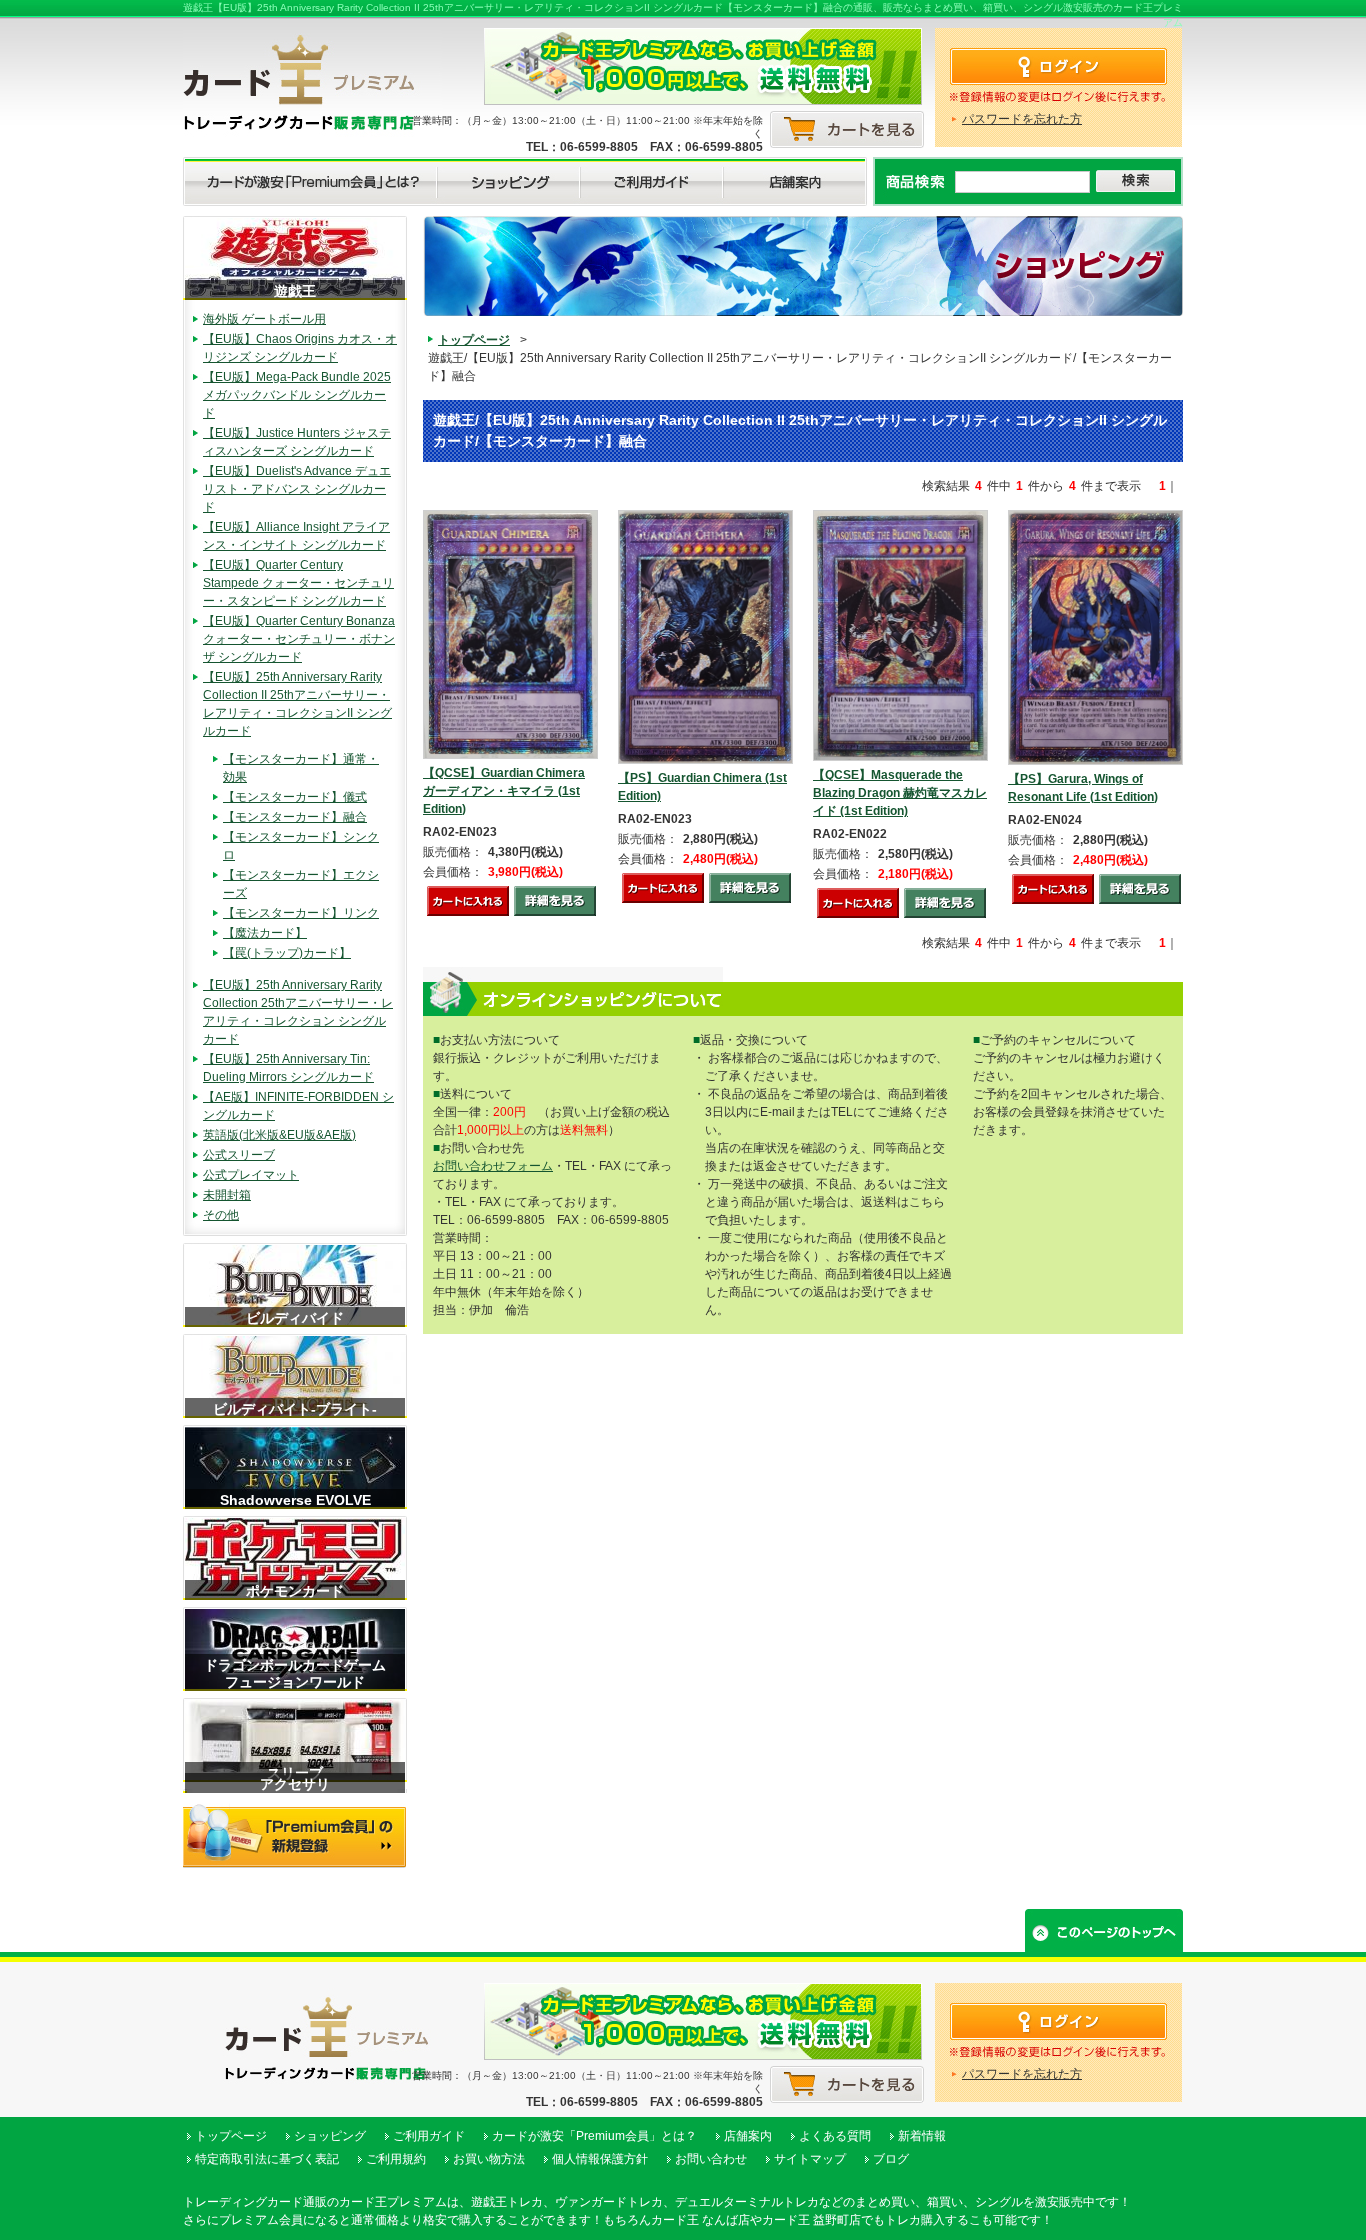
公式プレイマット (251, 1175)
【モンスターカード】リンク (301, 913)
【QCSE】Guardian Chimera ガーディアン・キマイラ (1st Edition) (504, 791)
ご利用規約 (396, 2159)
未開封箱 (227, 1195)
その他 (221, 1215)
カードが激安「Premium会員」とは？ (594, 2136)
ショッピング (330, 2136)
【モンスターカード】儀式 (295, 797)
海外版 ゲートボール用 (264, 319)
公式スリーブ (239, 1155)
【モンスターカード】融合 (295, 817)
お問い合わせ (711, 2159)
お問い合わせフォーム (493, 1166)
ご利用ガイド (429, 2136)
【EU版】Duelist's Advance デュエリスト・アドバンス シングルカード (297, 489)
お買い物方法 (489, 2159)
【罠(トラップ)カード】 (287, 953)
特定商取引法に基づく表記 (267, 2159)
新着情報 (922, 2136)
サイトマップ (810, 2159)
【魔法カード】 (265, 933)
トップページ (474, 340)
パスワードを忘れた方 (1022, 119)
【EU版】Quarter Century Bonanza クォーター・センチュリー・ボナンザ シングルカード (299, 639)
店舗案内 (748, 2136)
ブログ (891, 2159)
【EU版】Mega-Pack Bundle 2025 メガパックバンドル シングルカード (297, 395)
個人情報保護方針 (600, 2159)
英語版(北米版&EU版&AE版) (279, 1135)
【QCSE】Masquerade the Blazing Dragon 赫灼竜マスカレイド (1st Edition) (900, 793)
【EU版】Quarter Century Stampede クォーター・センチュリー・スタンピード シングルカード (298, 583)
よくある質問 (835, 2136)
